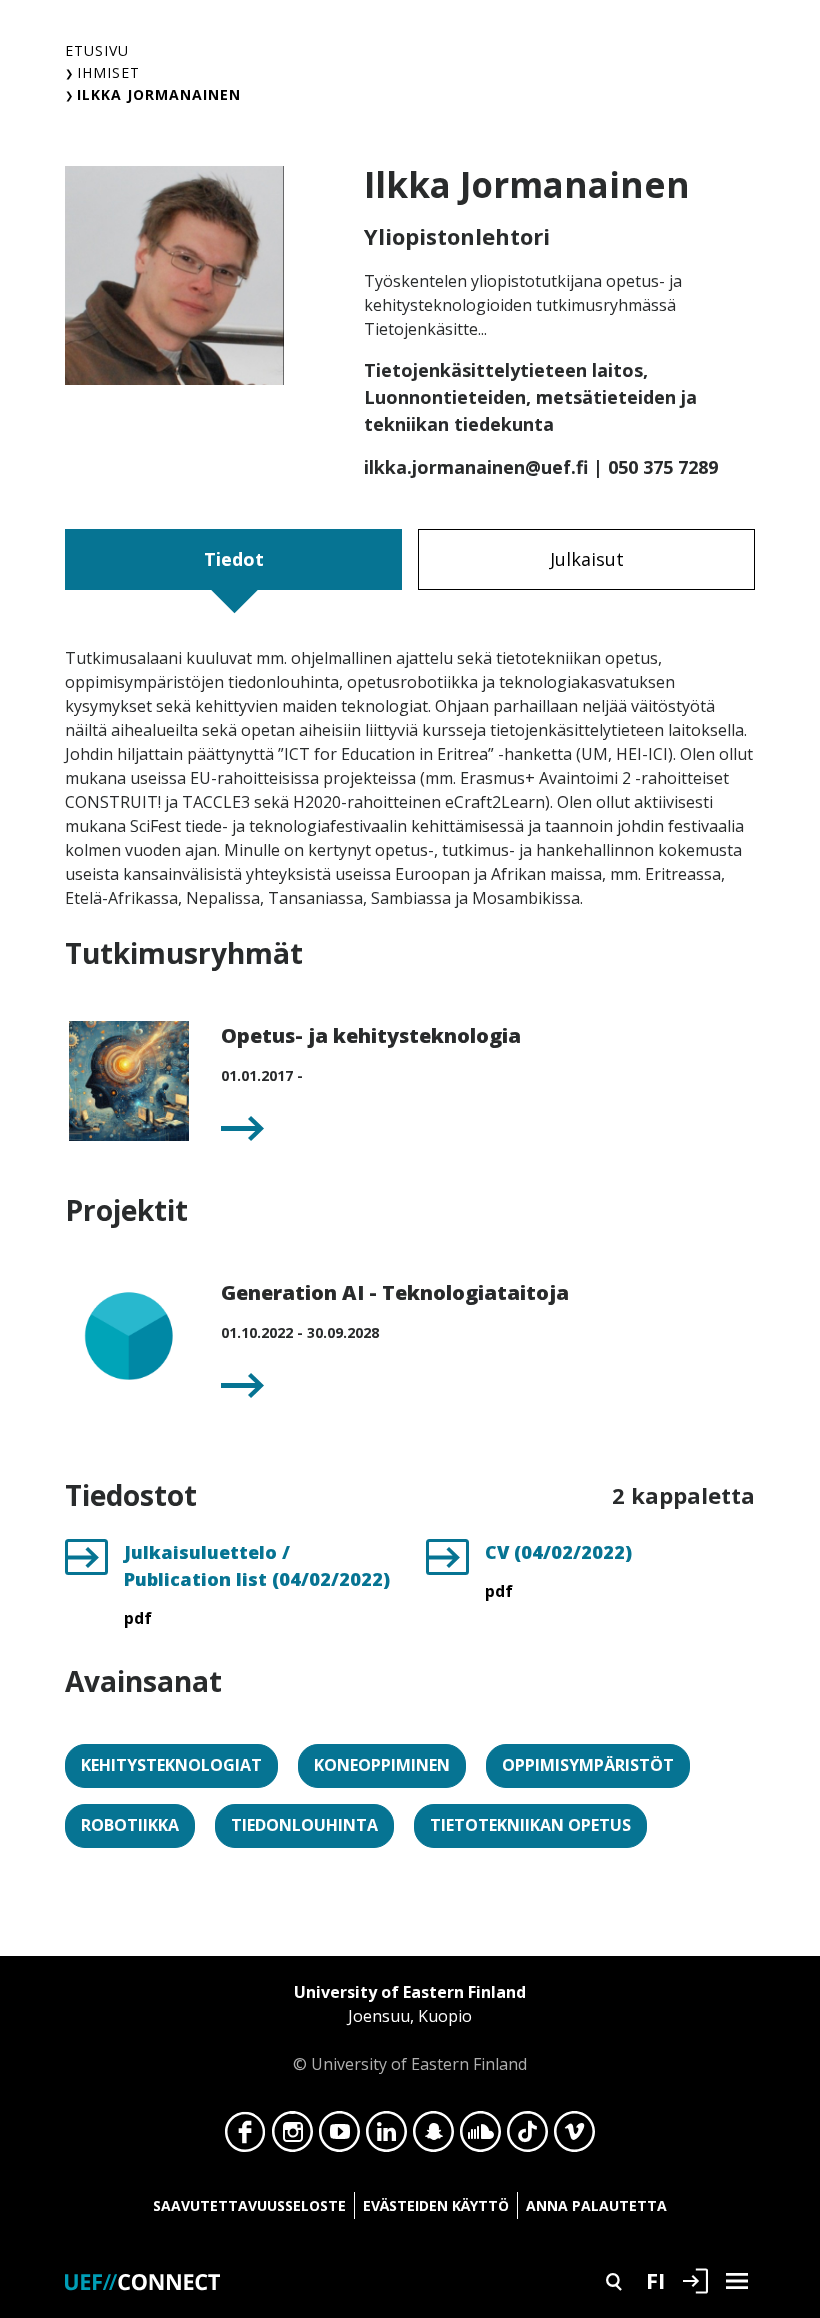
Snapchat (433, 2137)
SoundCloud (480, 2137)
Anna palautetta (596, 2205)
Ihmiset (108, 72)
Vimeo (574, 2137)
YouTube (339, 2137)
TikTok (527, 2137)
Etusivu (97, 50)
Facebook (245, 2137)
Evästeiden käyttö (436, 2205)
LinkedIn (386, 2137)
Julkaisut (587, 559)
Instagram (292, 2137)
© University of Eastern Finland (410, 2028)
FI (655, 2280)
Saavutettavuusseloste (249, 2205)
